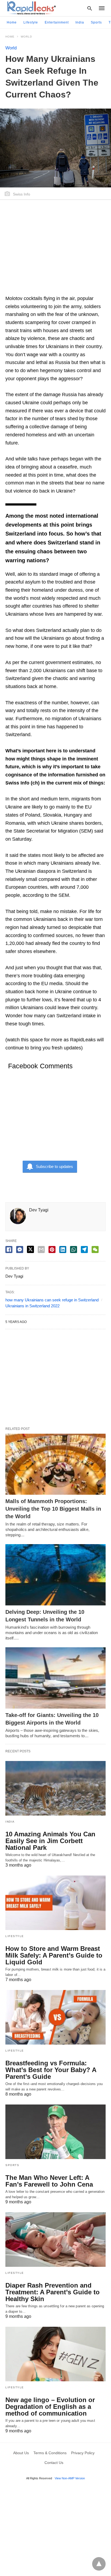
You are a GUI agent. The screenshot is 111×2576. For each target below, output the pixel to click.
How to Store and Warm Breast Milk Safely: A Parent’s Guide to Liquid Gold (54, 1955)
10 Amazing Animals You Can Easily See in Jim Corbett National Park (50, 1841)
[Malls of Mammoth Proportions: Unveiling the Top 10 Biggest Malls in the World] (55, 1464)
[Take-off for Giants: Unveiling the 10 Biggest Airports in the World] (55, 1678)
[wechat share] (95, 1250)
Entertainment (57, 22)
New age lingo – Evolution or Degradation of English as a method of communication (50, 2407)
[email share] (41, 1250)
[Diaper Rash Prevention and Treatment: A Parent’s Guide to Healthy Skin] (55, 2240)
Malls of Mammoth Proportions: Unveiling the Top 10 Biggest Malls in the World (53, 1509)
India (80, 22)
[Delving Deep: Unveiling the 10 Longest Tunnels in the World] (55, 1575)
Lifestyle (31, 22)
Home (12, 22)
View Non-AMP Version (70, 2478)
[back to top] (99, 2564)
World (26, 37)
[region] (55, 250)
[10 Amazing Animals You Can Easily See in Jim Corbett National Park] (55, 1788)
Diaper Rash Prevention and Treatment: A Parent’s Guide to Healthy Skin (53, 2292)
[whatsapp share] (74, 1250)
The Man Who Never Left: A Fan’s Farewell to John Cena (49, 2181)
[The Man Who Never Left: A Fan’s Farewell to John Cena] (55, 2132)
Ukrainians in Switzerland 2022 (32, 1306)
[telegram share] (84, 1250)
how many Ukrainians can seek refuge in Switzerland (52, 1300)
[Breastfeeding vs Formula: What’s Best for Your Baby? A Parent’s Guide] (55, 2017)
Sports (96, 22)
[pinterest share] (52, 1250)
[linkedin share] (63, 1250)
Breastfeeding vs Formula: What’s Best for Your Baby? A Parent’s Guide (51, 2070)
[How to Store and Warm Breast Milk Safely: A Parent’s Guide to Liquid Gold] (55, 1903)
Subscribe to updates (54, 1166)
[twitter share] (30, 1249)
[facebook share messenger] (20, 1250)
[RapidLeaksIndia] (31, 8)
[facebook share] (9, 1250)
